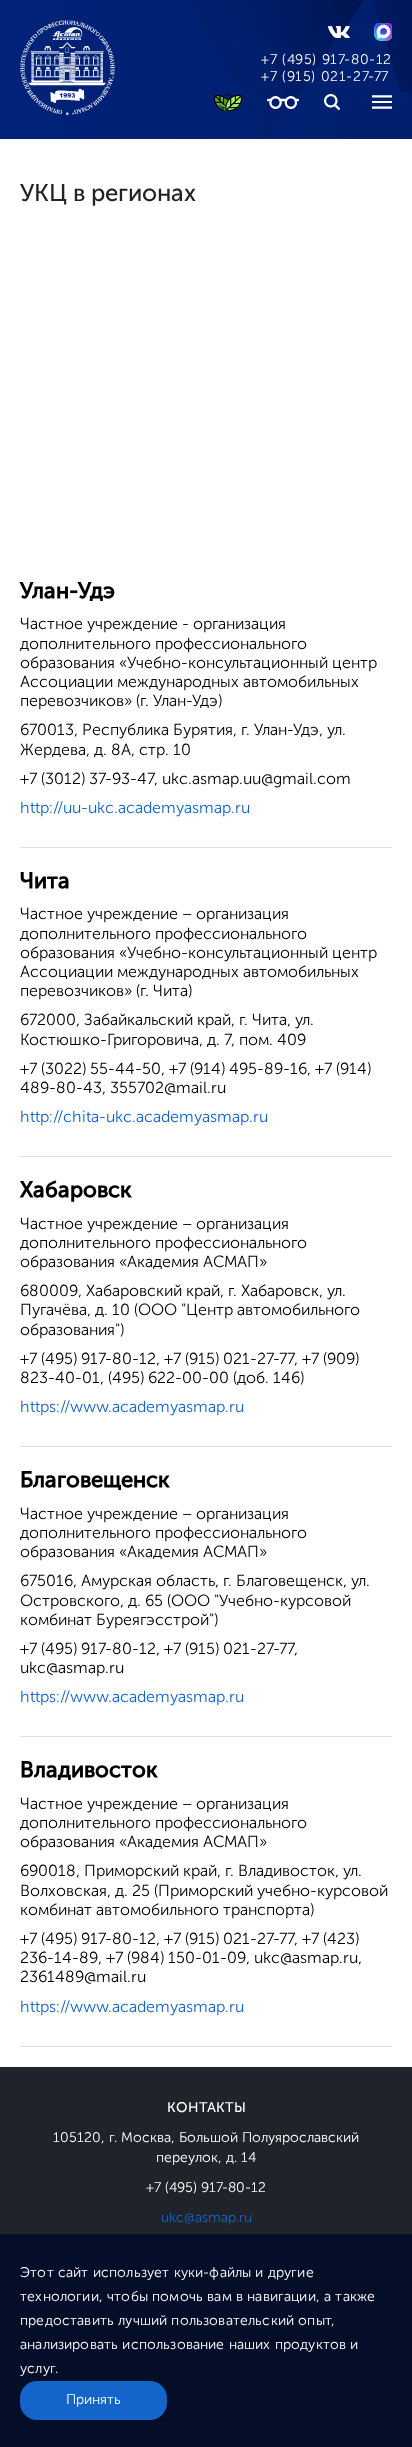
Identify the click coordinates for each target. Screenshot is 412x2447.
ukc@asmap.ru (206, 2217)
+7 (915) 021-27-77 (325, 76)
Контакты (206, 2107)
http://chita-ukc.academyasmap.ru (144, 1116)
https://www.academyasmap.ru (132, 1406)
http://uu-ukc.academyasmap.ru (135, 807)
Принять (93, 2399)
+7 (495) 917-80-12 (326, 59)
